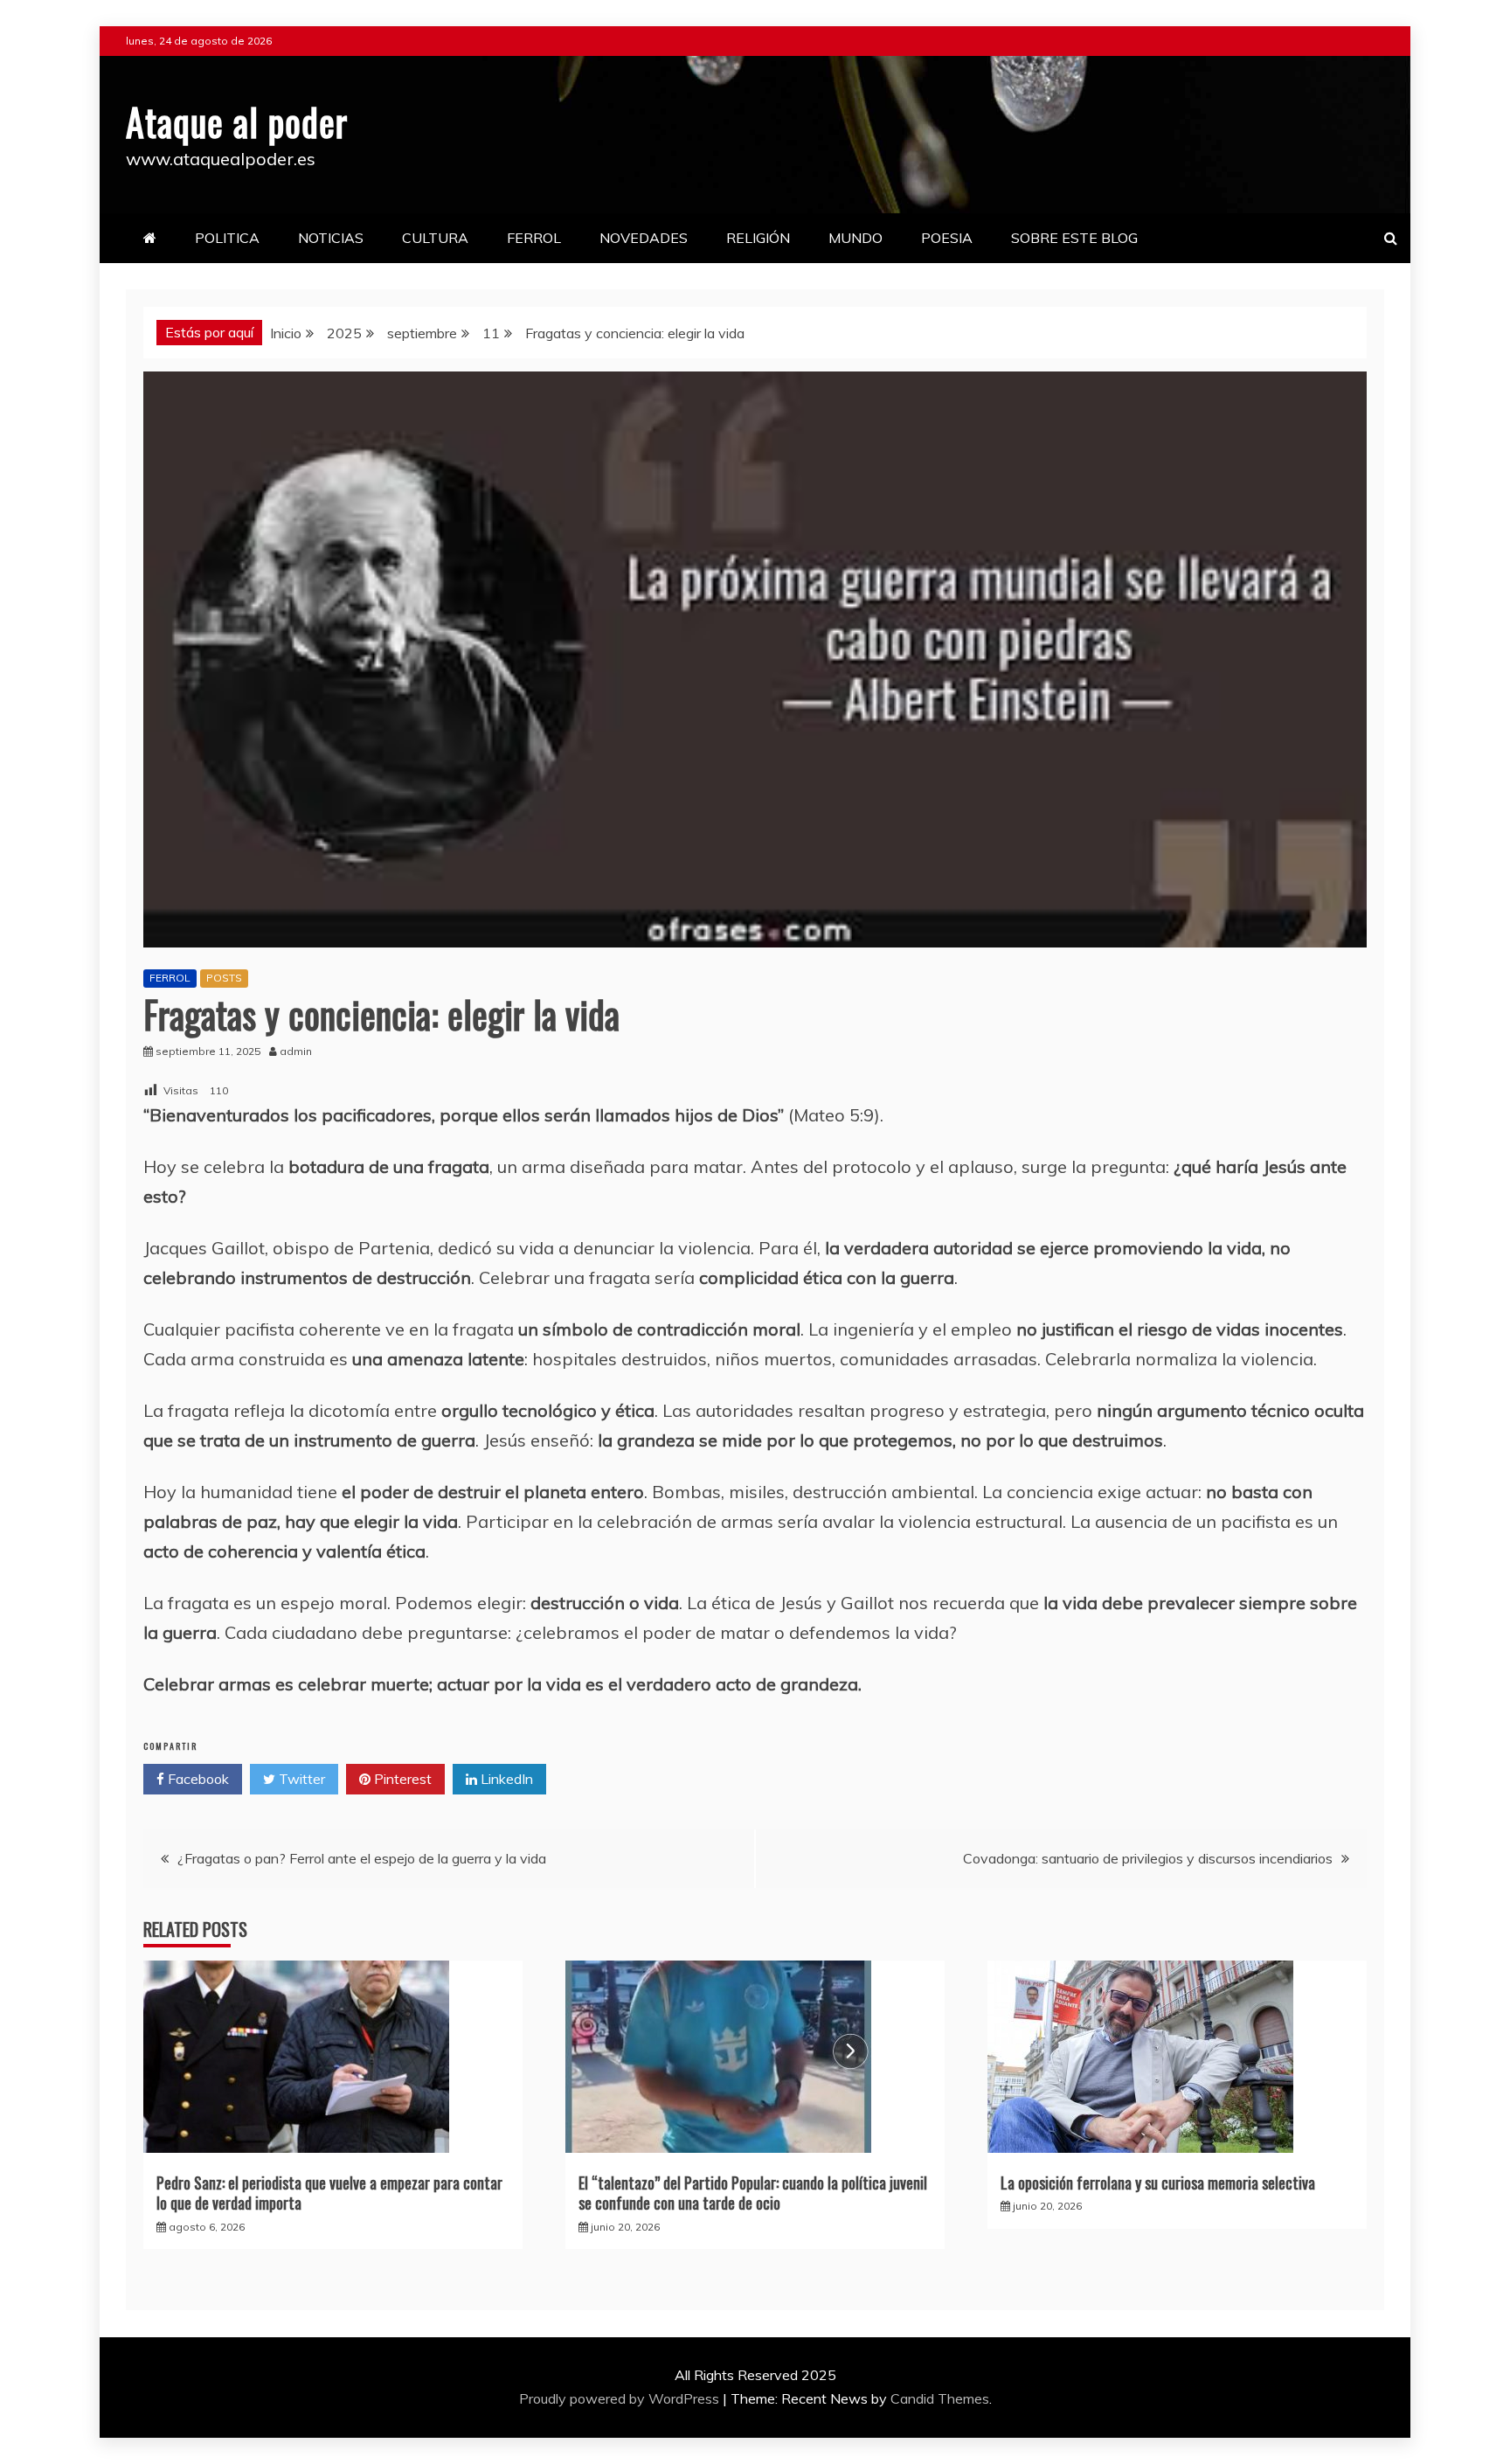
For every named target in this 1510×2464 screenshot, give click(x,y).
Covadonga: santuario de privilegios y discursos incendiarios (1148, 1858)
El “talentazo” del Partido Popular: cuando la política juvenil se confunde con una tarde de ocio (753, 2193)
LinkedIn (505, 1779)
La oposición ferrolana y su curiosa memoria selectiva (1158, 2183)
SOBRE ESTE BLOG (1074, 238)
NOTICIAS (331, 238)
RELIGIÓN (758, 238)
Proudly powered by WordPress (621, 2398)
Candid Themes (940, 2398)
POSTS (224, 978)
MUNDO (855, 238)
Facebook (197, 1779)
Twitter (300, 1779)
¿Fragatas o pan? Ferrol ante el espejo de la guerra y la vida (362, 1858)
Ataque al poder (237, 121)
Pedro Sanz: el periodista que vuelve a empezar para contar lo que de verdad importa (329, 2193)
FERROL (534, 238)
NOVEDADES (644, 238)
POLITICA (227, 238)
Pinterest (401, 1779)
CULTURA (435, 238)
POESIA (947, 238)
